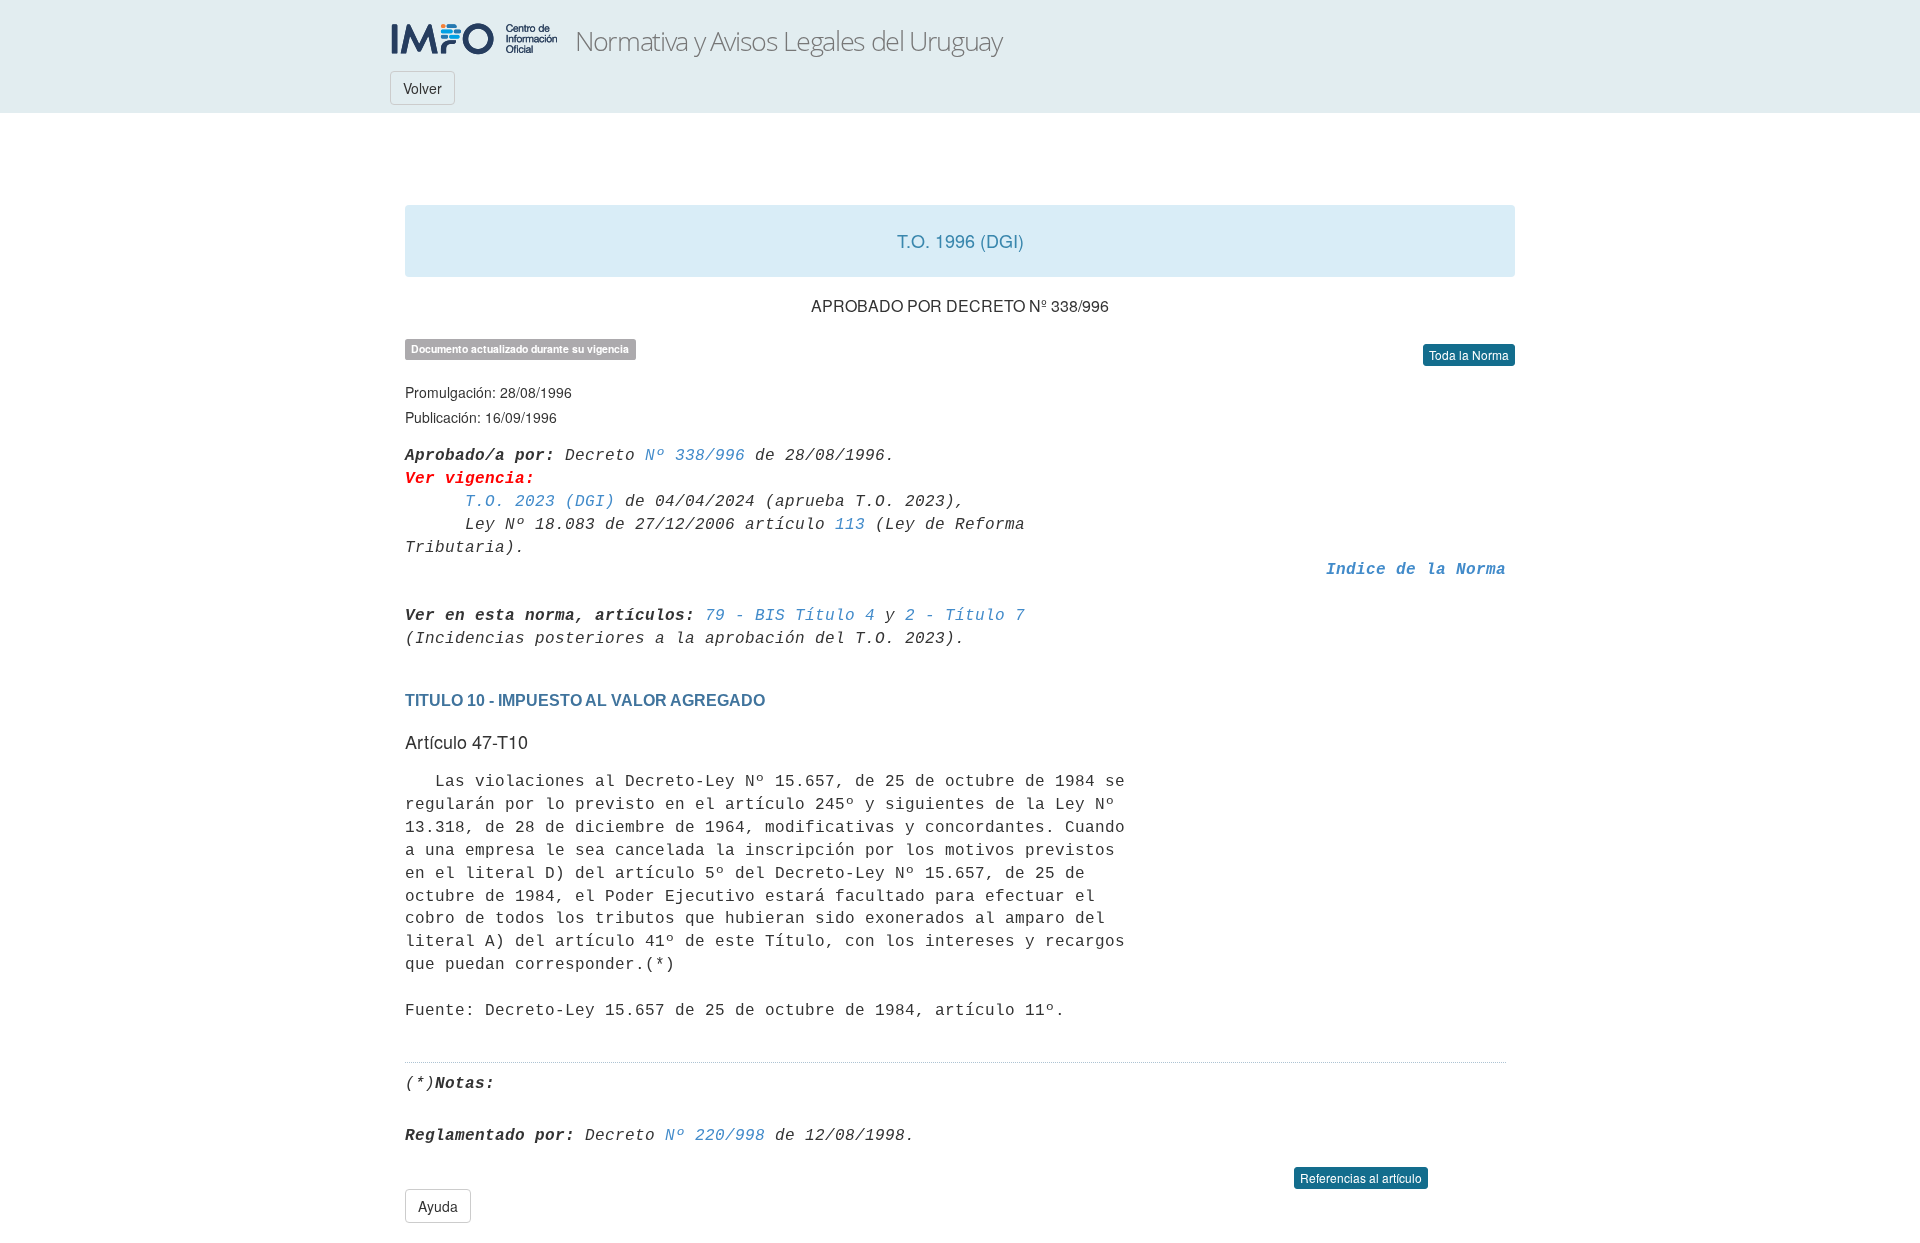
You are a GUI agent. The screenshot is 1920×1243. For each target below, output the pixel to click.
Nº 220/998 (715, 1136)
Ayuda (438, 1206)
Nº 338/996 (695, 456)
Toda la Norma (1469, 354)
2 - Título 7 (965, 616)
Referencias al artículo (1361, 1177)
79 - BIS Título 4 (790, 616)
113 (850, 525)
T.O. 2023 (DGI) (540, 502)
